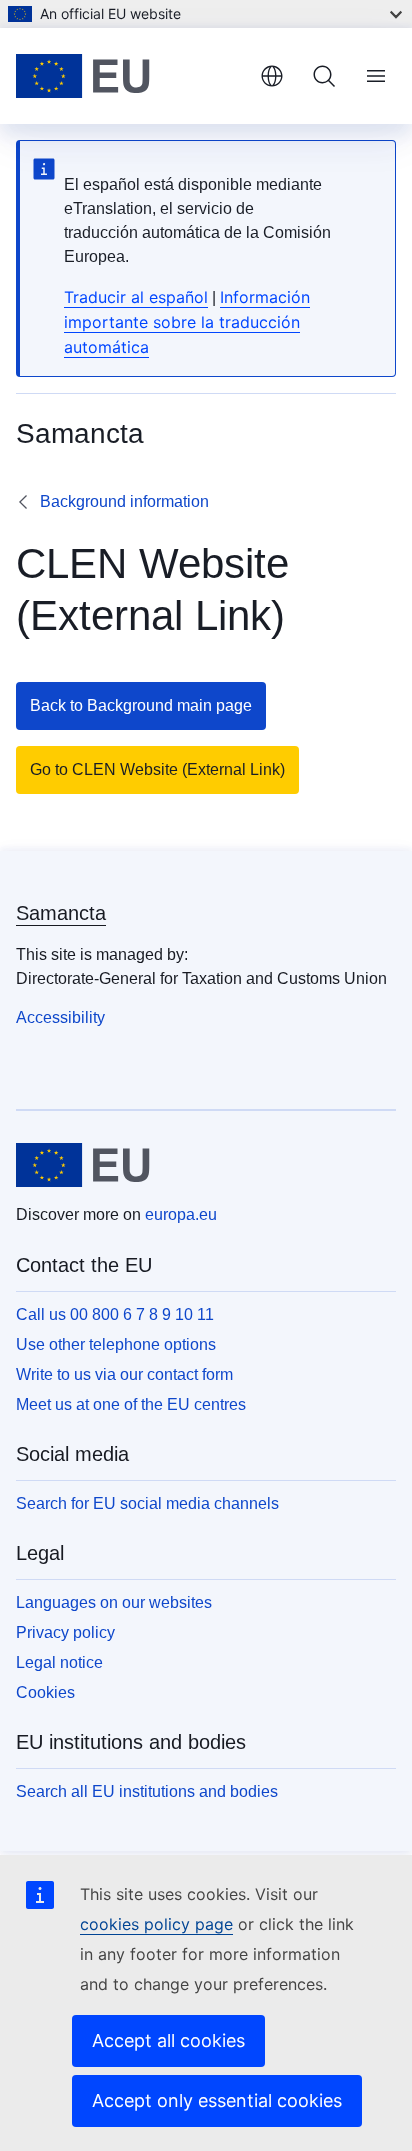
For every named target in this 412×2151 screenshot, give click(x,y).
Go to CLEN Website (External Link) (157, 769)
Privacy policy (65, 1632)
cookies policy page (156, 1924)
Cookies (45, 1692)
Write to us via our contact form (124, 1374)
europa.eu (181, 1214)
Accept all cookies (168, 2040)
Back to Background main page (141, 705)
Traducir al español (136, 297)
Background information (124, 501)
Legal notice (59, 1662)
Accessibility (60, 1017)
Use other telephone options (116, 1344)
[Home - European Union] (130, 76)
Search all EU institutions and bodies (147, 1791)
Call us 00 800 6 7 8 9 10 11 (115, 1314)
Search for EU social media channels (147, 1503)
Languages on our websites (114, 1602)
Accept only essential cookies (217, 2100)
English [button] (272, 76)
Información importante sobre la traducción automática (187, 322)
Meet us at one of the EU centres (131, 1404)
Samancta (61, 913)
